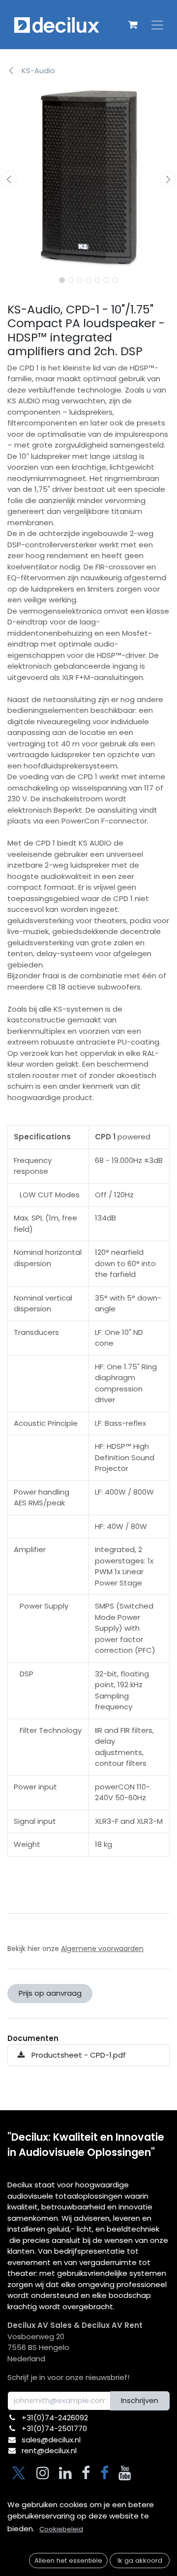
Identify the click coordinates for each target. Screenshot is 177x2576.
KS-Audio (37, 71)
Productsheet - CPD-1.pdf (78, 2055)
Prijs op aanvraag (50, 1993)
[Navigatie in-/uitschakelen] (157, 25)
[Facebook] (86, 2473)
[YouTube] (125, 2473)
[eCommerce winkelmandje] (133, 25)
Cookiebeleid (61, 2529)
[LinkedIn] (65, 2473)
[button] (9, 179)
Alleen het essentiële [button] (68, 2561)
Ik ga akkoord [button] (140, 2561)
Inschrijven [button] (140, 2400)
